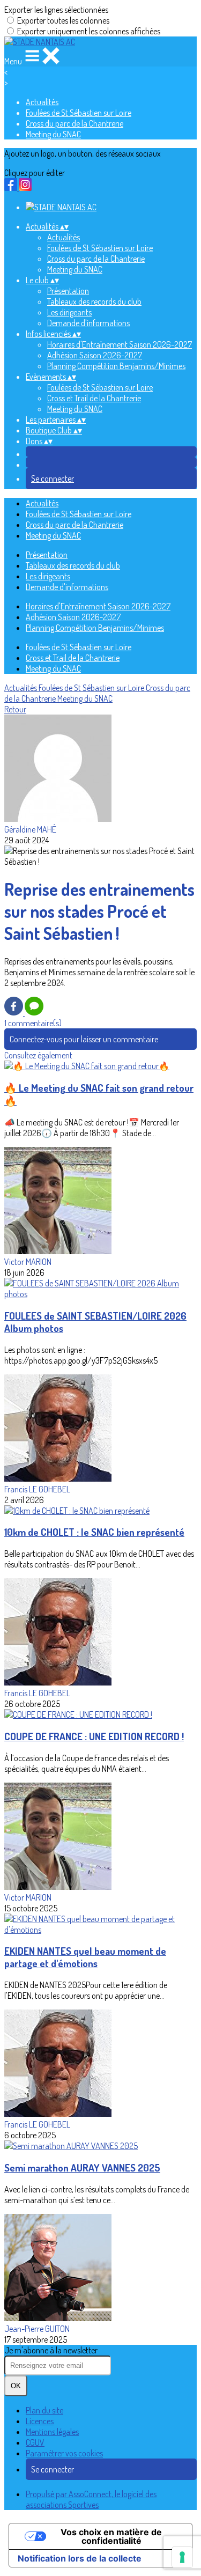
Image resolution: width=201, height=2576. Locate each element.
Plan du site (44, 2410)
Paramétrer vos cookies (64, 2453)
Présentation (68, 291)
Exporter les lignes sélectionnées (56, 10)
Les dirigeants (69, 312)
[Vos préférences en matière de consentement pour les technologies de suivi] (182, 2557)
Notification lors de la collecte (80, 2558)
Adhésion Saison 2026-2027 (95, 355)
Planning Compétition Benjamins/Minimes (116, 366)
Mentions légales (52, 2432)
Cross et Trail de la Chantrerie (94, 398)
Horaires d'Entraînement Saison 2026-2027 (120, 344)
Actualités (42, 102)
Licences (40, 2421)
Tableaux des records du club (94, 301)
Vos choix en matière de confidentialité (111, 2536)
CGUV (35, 2442)
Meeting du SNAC (53, 134)
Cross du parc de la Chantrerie (75, 123)
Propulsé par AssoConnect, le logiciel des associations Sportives (91, 2499)
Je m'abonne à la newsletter (51, 2350)
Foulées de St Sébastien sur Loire (79, 113)
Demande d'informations (88, 323)
